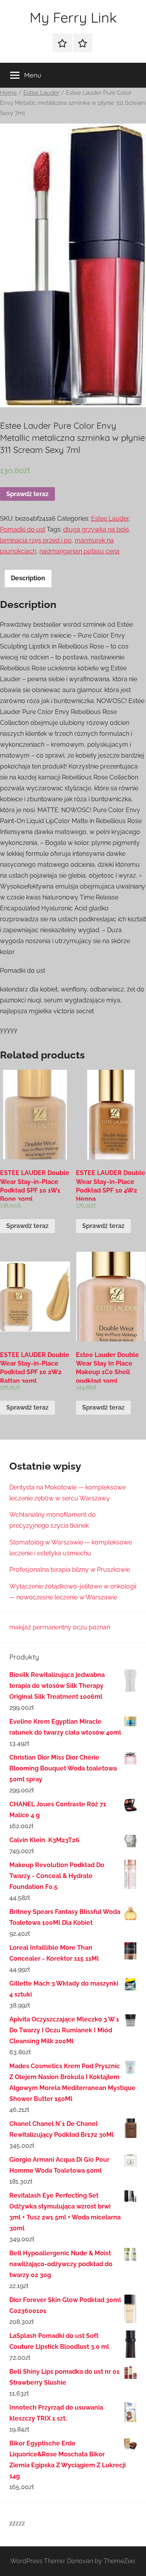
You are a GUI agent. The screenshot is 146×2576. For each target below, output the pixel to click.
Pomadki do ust (23, 529)
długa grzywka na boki (96, 529)
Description (28, 578)
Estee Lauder (41, 93)
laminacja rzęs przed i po (36, 540)
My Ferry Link (73, 17)
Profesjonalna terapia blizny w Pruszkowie (70, 1570)
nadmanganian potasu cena (79, 551)
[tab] (28, 578)
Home (8, 93)
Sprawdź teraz (27, 494)
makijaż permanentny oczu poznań (60, 1627)
